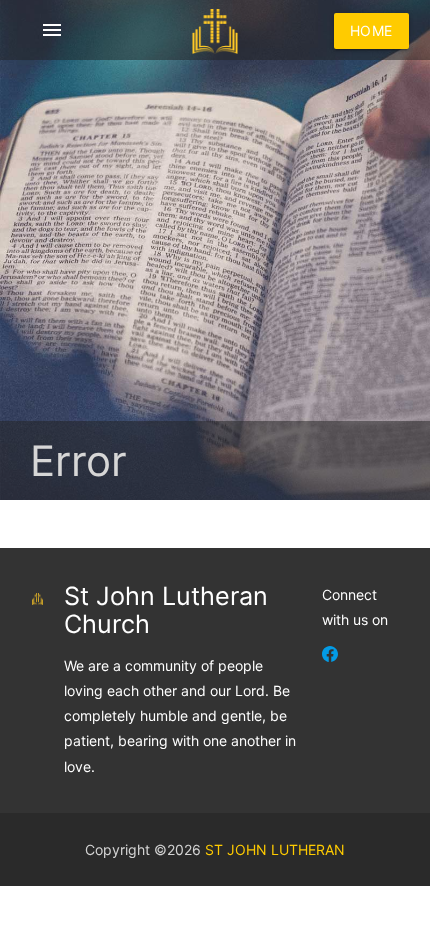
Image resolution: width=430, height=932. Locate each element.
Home (371, 30)
